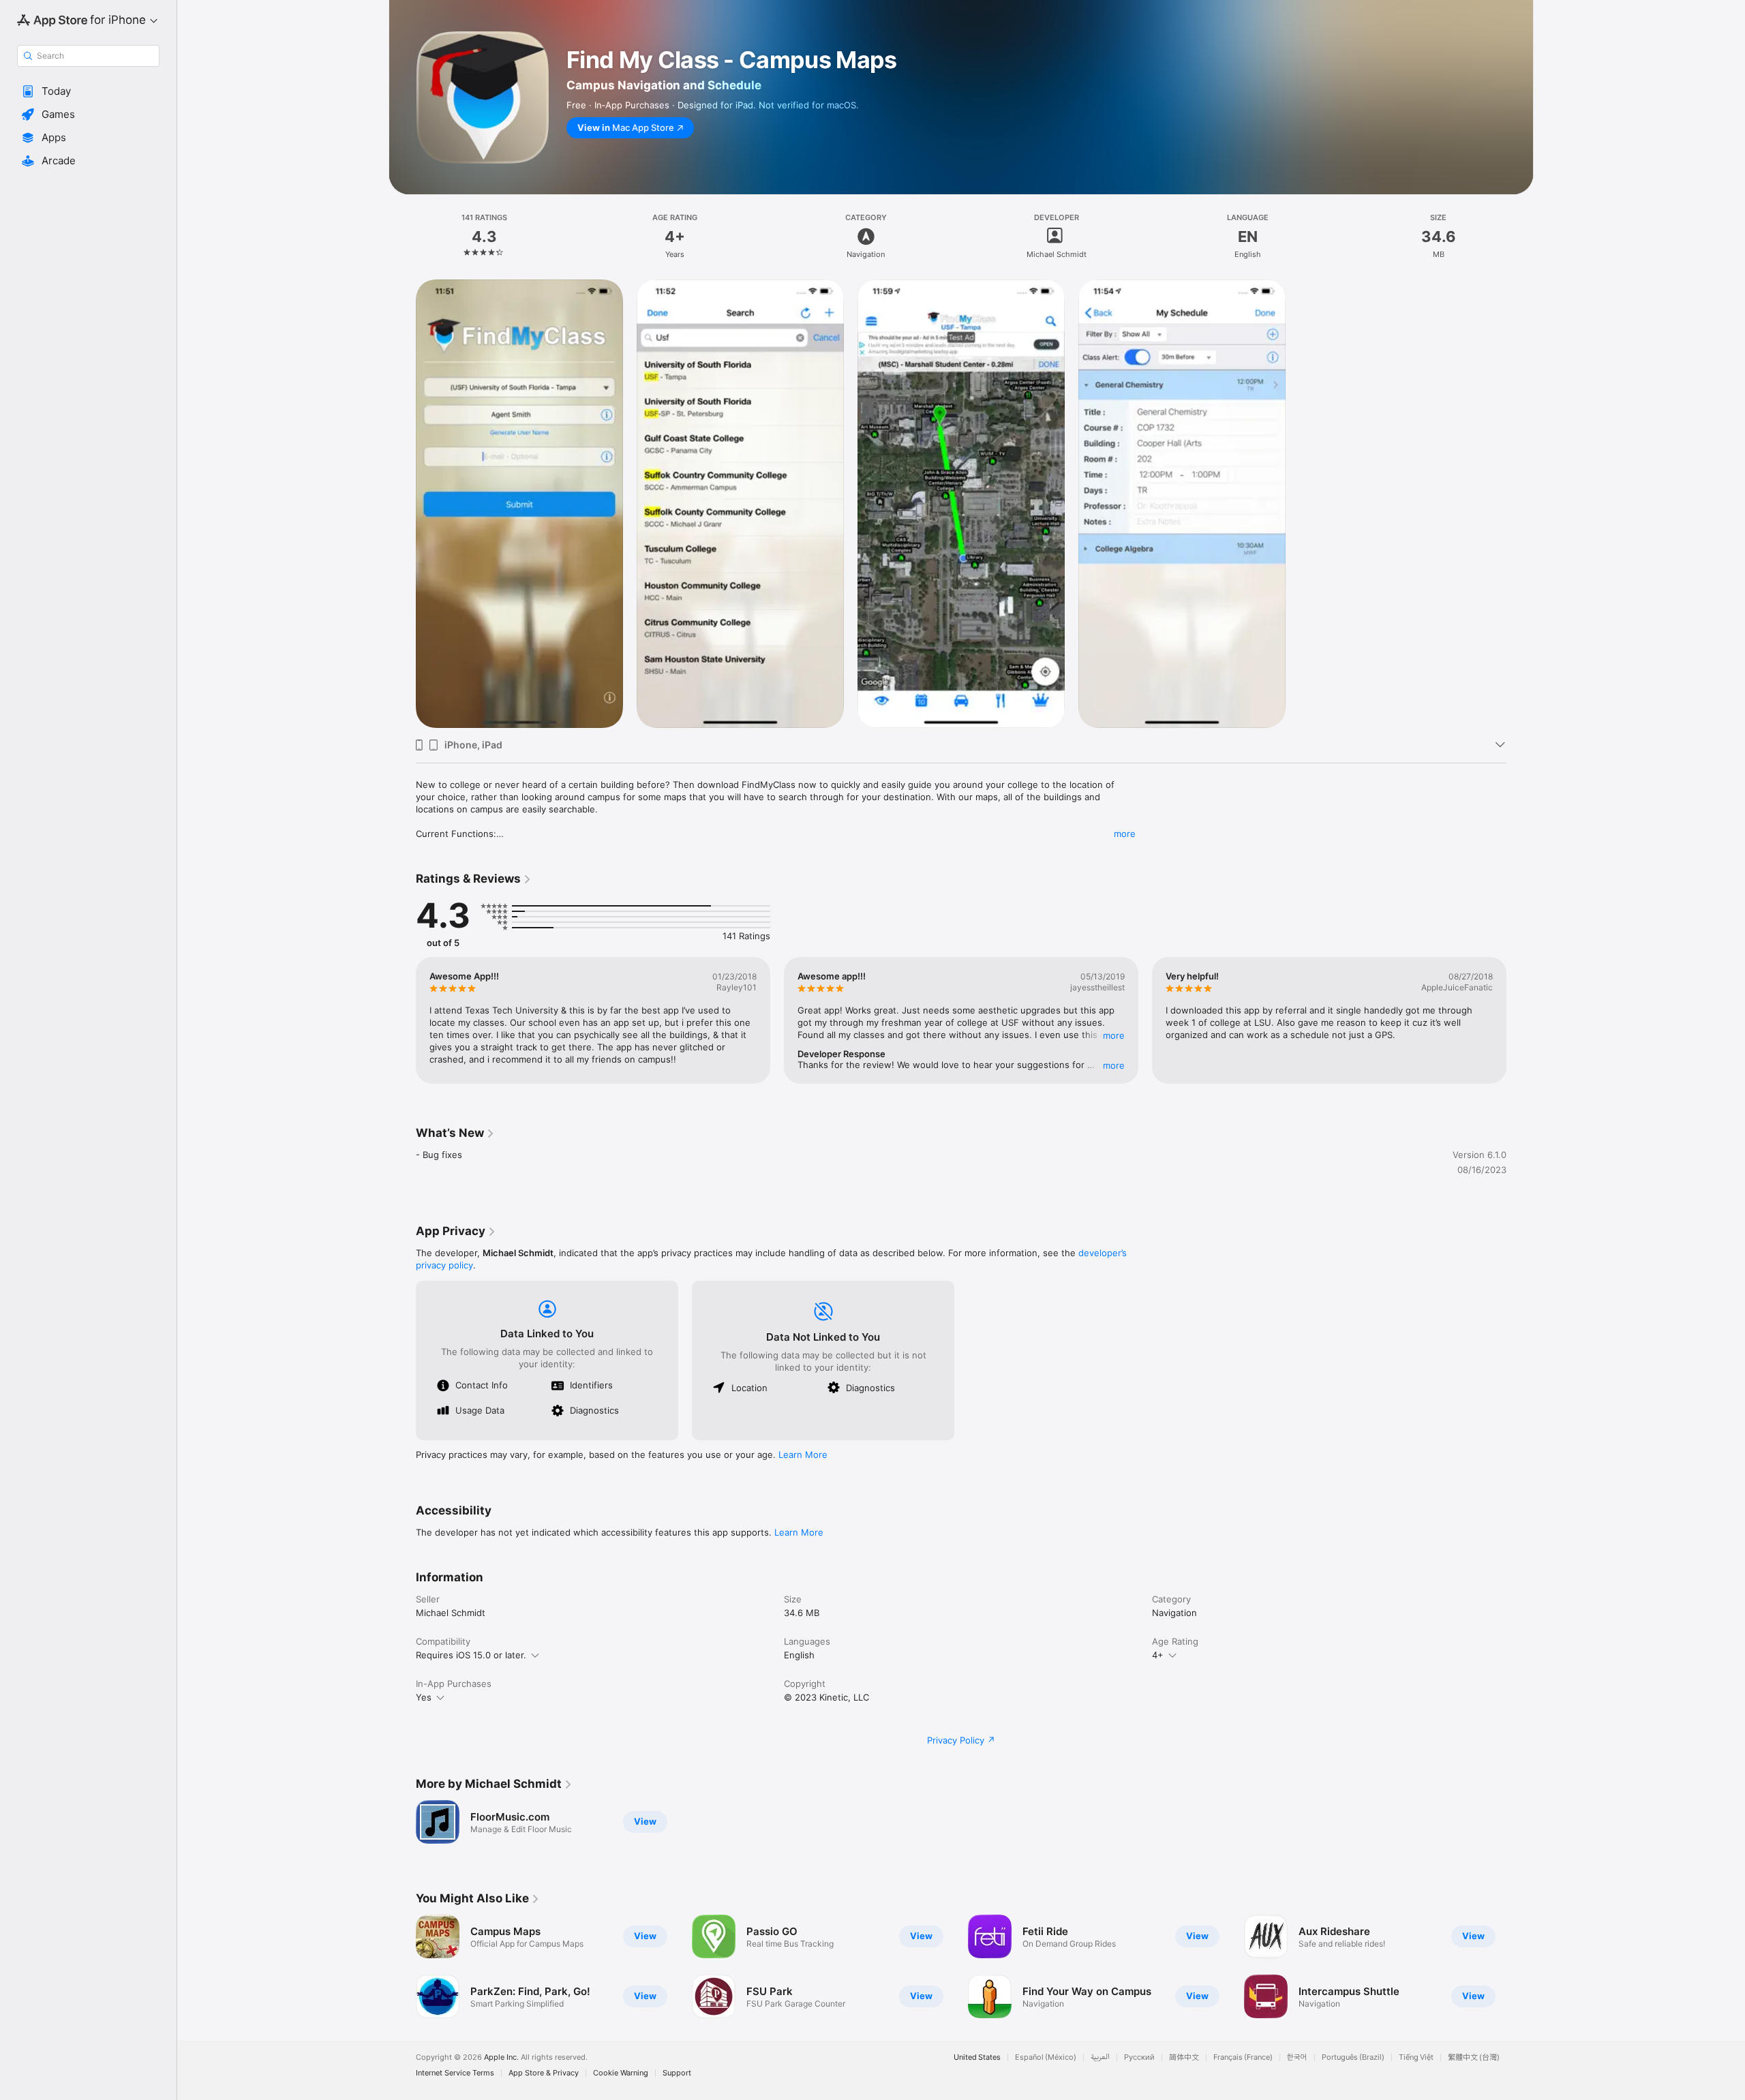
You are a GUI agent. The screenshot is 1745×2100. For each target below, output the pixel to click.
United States (977, 2057)
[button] (88, 91)
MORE (1114, 1035)
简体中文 (1184, 2057)
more (1125, 834)
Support (677, 2073)
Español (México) (1046, 2057)
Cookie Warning (621, 2073)
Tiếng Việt (1416, 2057)
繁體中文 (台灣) (1474, 2057)
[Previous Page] (402, 1020)
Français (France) (1243, 2057)
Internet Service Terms (455, 2073)
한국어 (1297, 2057)
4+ (1158, 1655)
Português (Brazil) (1353, 2057)
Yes (424, 1697)
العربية (1100, 2057)
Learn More (803, 1455)
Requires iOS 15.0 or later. (471, 1655)
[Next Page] (1520, 1020)
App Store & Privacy (544, 2073)
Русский (1139, 2057)
